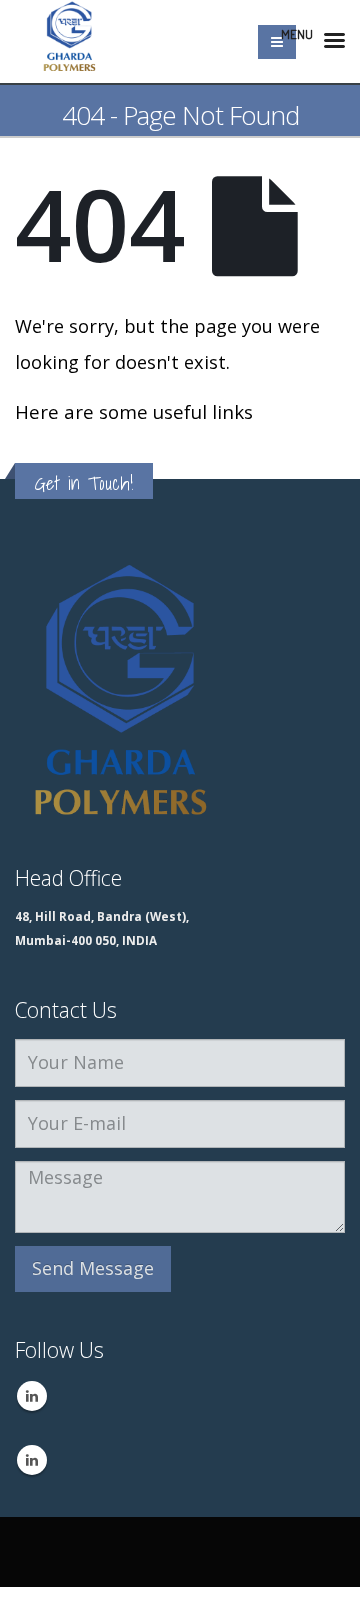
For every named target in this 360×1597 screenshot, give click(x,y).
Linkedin (32, 1396)
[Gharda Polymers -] (70, 41)
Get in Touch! (84, 483)
